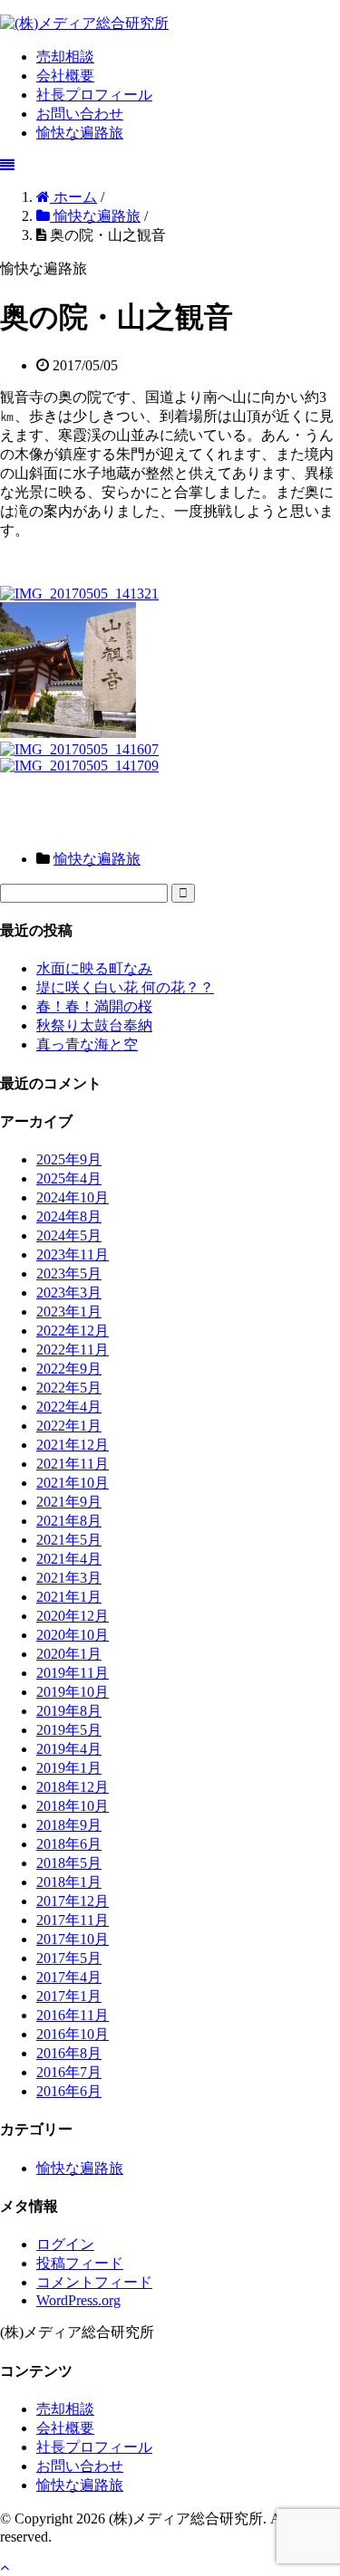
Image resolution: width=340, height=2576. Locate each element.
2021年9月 (69, 1502)
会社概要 (65, 76)
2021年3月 (69, 1578)
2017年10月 (73, 1939)
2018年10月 (73, 1806)
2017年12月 (73, 1901)
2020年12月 (73, 1616)
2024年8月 (69, 1216)
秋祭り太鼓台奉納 (94, 1025)
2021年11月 (73, 1464)
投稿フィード (80, 2263)
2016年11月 (73, 2015)
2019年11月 (73, 1673)
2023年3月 (69, 1293)
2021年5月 (69, 1540)
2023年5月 (69, 1274)
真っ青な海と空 (87, 1044)
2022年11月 (73, 1350)
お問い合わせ (80, 114)
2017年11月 (73, 1920)
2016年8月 (69, 2053)
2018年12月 (73, 1787)
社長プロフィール (94, 95)
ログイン (65, 2244)
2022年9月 (69, 1369)
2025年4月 (69, 1178)
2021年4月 (69, 1559)
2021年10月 (73, 1483)
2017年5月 (69, 1958)
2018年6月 (69, 1844)
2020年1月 (69, 1654)
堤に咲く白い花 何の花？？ (125, 987)
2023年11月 (73, 1254)
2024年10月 (73, 1197)
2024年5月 (69, 1235)
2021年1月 (69, 1597)
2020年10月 (73, 1635)
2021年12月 (73, 1445)
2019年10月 (73, 1692)
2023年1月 (69, 1312)
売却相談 (65, 57)
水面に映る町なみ (94, 968)
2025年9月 (69, 1159)
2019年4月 (69, 1749)
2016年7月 (69, 2072)
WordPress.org (78, 2300)
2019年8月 (69, 1711)
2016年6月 (69, 2091)
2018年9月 (69, 1825)
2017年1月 (69, 1996)
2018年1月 (69, 1882)
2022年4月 (69, 1407)
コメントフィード (94, 2282)
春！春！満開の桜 (94, 1006)
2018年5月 (69, 1863)
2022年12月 (73, 1331)
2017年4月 (69, 1977)
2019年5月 (69, 1730)
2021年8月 (69, 1521)
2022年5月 (69, 1388)
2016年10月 (73, 2034)
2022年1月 (69, 1426)
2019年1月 (69, 1768)
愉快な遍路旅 (80, 133)
